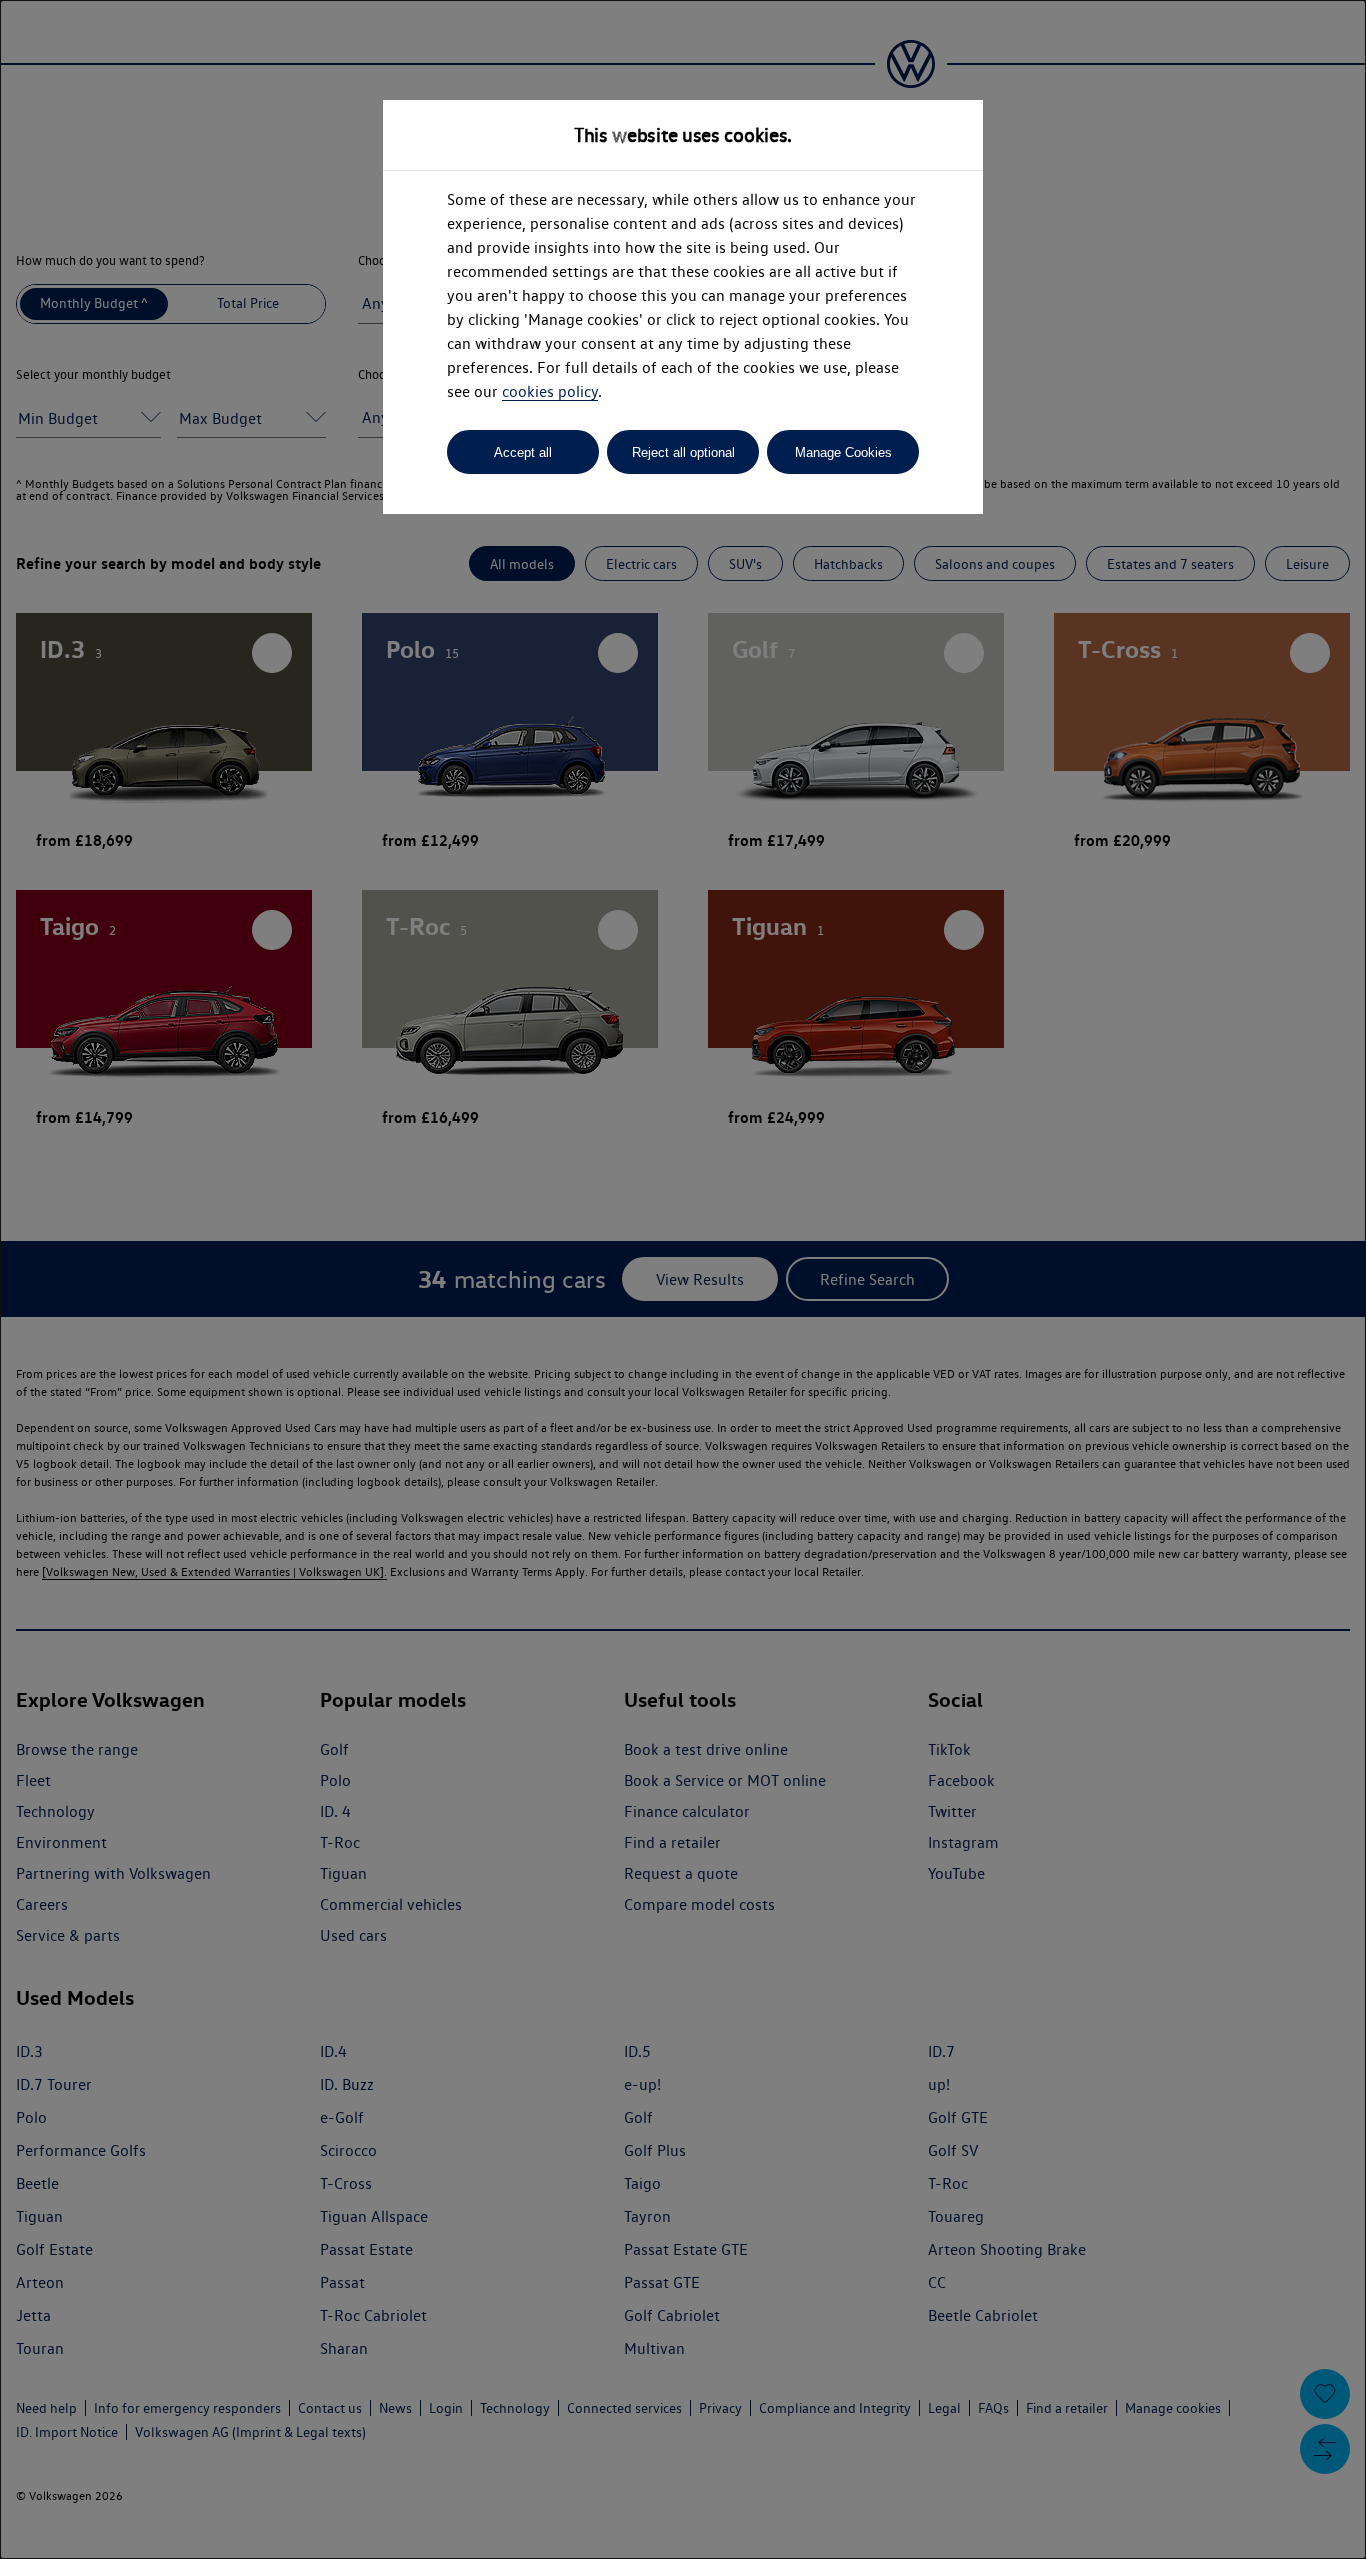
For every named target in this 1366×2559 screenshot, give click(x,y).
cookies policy (550, 391)
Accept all (523, 452)
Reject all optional (683, 452)
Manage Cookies (843, 452)
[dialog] (683, 1279)
